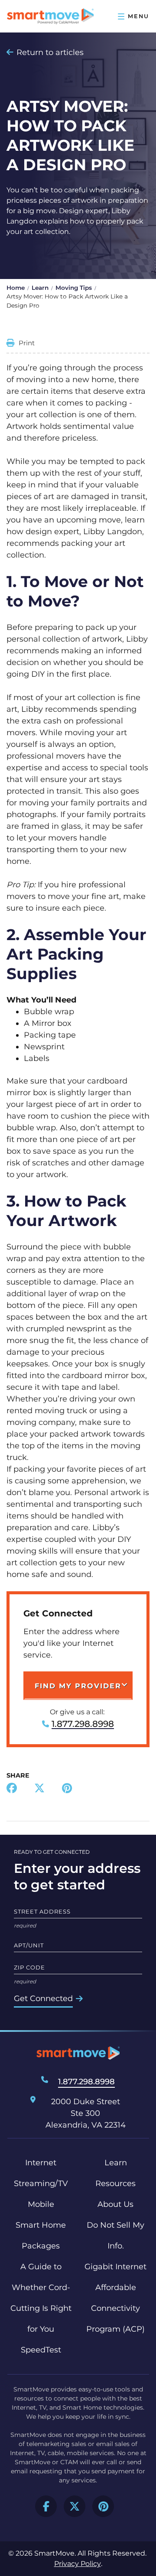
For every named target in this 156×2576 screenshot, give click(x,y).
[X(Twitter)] (39, 1789)
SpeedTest (41, 2350)
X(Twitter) (75, 2506)
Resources (115, 2183)
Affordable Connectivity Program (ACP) (115, 2308)
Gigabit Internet (115, 2267)
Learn (40, 288)
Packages (41, 2246)
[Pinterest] (67, 1789)
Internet (41, 2163)
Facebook (46, 2506)
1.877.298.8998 (83, 1724)
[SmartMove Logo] (50, 16)
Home (16, 288)
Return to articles (50, 52)
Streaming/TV (41, 2183)
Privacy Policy (78, 2564)
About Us (115, 2204)
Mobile (41, 2204)
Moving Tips (74, 288)
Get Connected (43, 1999)
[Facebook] (12, 1789)
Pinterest (103, 2506)
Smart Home (41, 2225)
